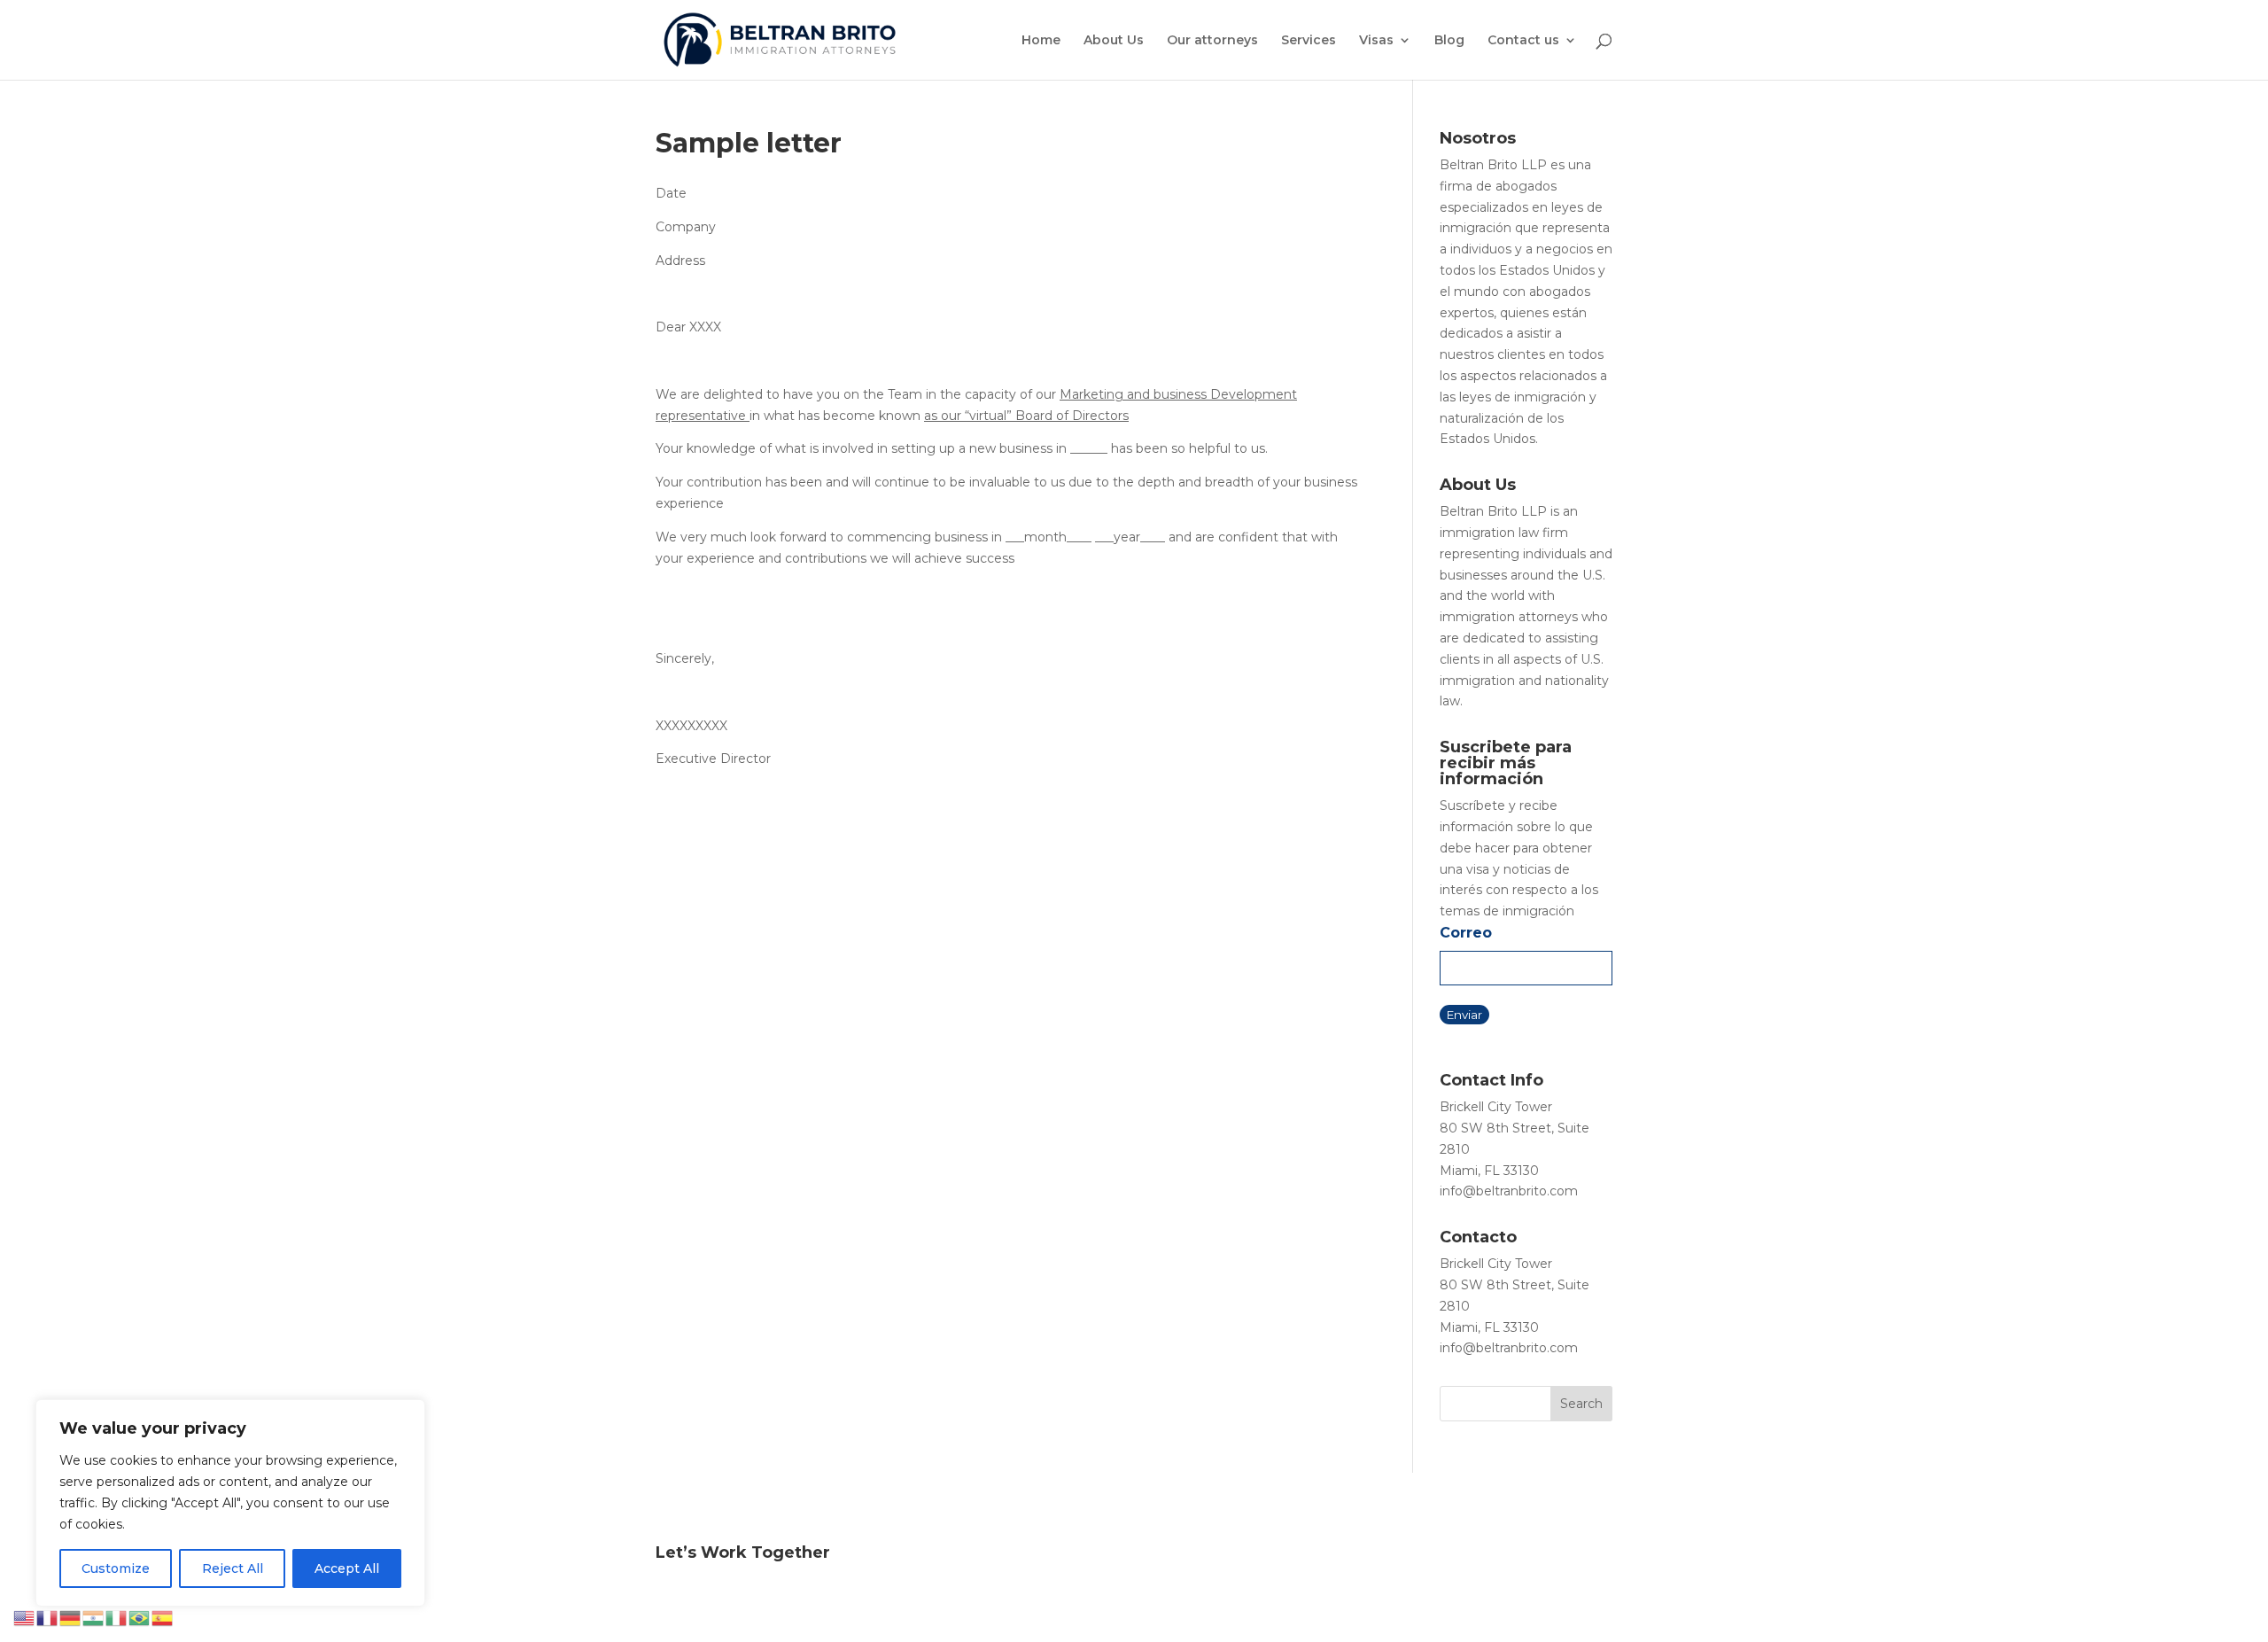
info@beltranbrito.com (1509, 1191)
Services (1309, 41)
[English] (25, 1617)
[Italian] (117, 1617)
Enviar (1464, 1015)
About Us (1114, 41)
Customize (116, 1568)
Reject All (233, 1568)
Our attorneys (1212, 41)
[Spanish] (163, 1617)
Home (1041, 41)
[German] (71, 1617)
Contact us (1523, 41)
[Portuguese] (140, 1617)
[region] (230, 1503)
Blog (1449, 41)
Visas (1376, 41)
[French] (48, 1617)
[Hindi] (94, 1617)
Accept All (347, 1568)
